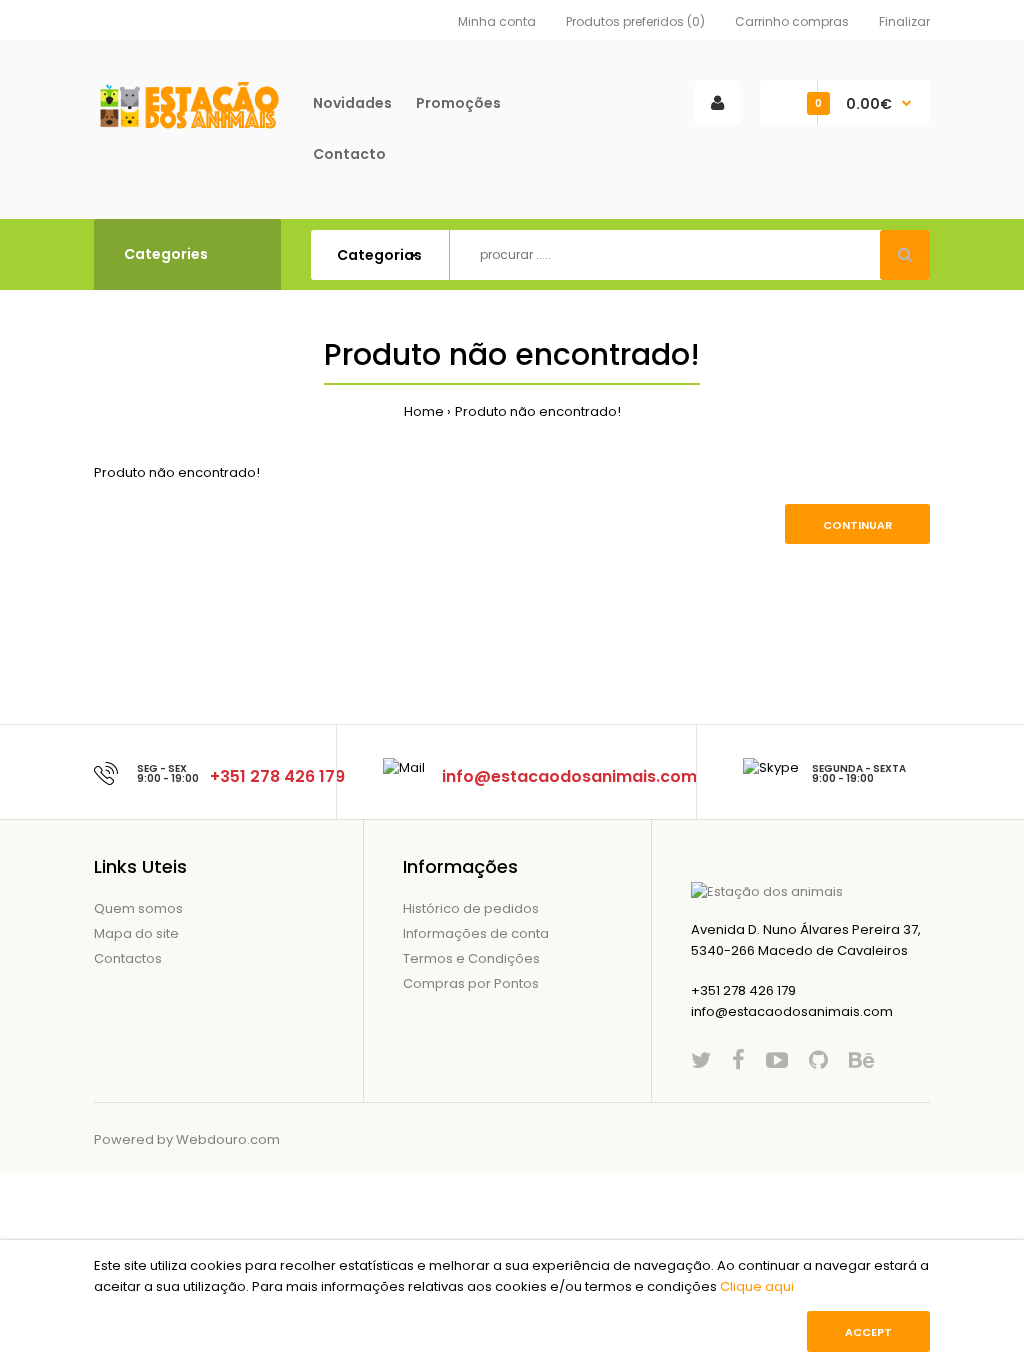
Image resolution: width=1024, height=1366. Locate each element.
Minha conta (497, 21)
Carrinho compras (792, 21)
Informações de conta (476, 933)
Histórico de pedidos (471, 908)
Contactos (128, 958)
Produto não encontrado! (538, 411)
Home (424, 411)
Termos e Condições (471, 958)
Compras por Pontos (471, 983)
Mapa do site (136, 933)
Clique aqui (757, 1286)
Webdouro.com (228, 1139)
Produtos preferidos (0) (635, 21)
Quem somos (138, 908)
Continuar (857, 525)
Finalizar (904, 21)
